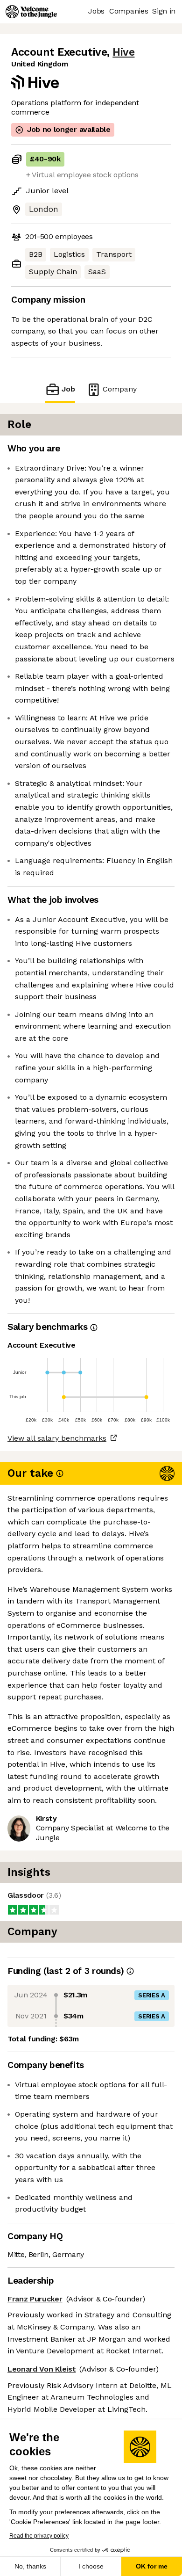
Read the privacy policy (39, 2536)
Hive (123, 52)
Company (120, 389)
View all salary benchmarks (57, 1438)
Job (68, 389)
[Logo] (31, 12)
